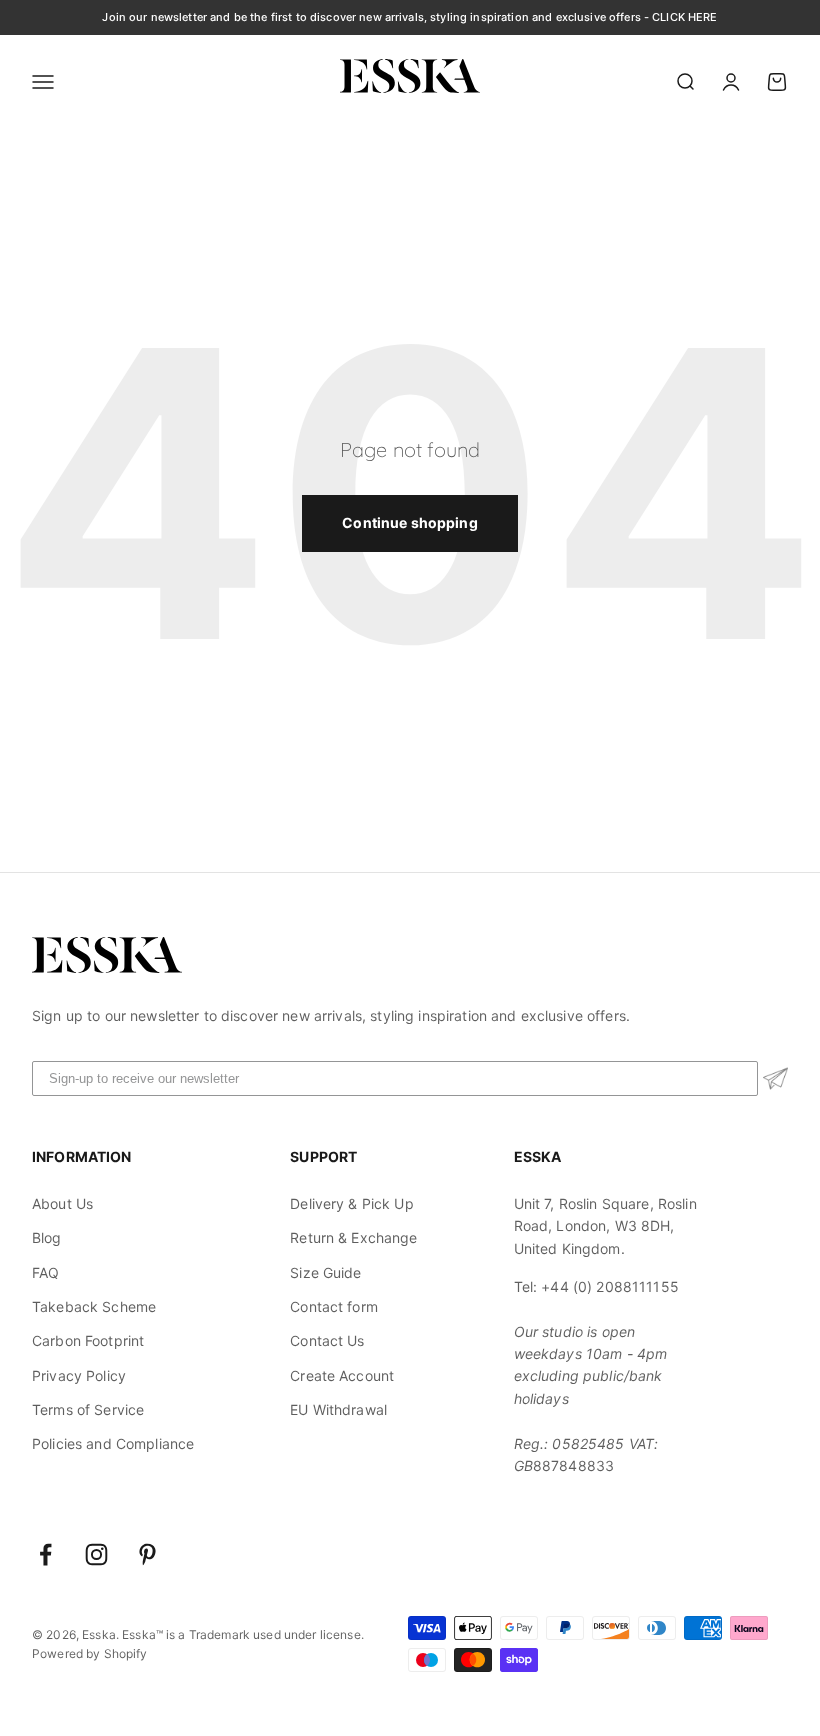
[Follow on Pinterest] (147, 1554)
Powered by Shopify (90, 1653)
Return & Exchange (353, 1237)
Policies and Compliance (113, 1443)
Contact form (334, 1306)
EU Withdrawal (338, 1409)
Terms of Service (88, 1409)
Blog (47, 1237)
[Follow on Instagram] (96, 1554)
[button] (775, 1078)
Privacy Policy (79, 1375)
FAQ (45, 1272)
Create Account (342, 1375)
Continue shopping (409, 522)
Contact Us (327, 1340)
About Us (62, 1203)
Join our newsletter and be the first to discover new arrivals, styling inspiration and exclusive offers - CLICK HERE (409, 17)
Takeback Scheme (94, 1306)
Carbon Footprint (88, 1340)
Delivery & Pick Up (352, 1203)
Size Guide (325, 1272)
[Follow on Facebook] (45, 1554)
